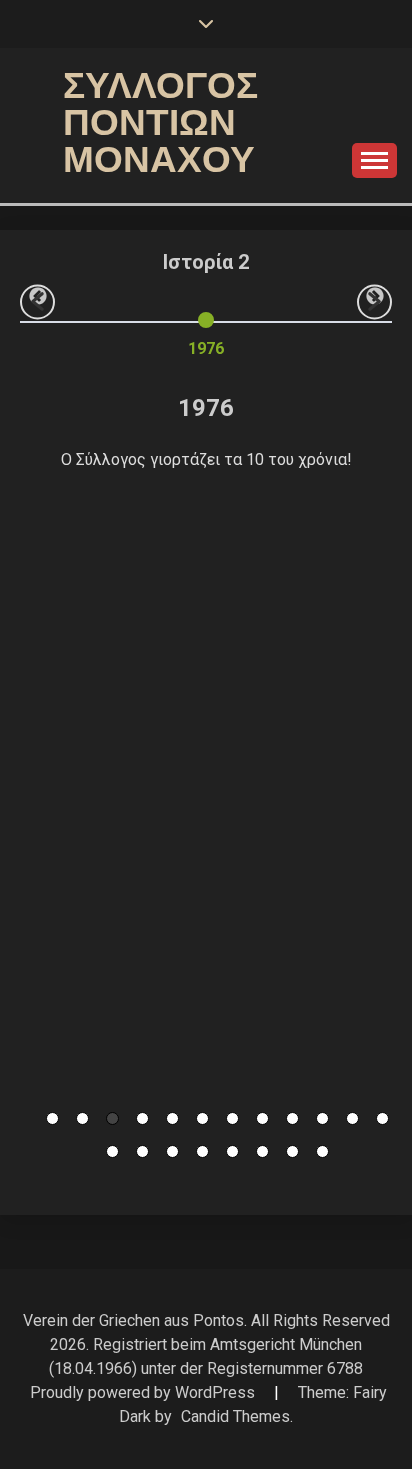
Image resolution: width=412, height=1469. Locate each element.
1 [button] (52, 1118)
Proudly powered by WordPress (144, 1392)
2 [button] (82, 1118)
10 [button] (322, 1118)
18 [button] (262, 1151)
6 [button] (202, 1118)
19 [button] (292, 1151)
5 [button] (172, 1118)
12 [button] (382, 1118)
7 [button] (232, 1118)
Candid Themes (235, 1416)
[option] (206, 331)
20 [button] (322, 1151)
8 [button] (262, 1118)
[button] (37, 301)
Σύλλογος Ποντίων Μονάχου (160, 122)
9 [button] (292, 1118)
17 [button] (232, 1151)
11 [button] (352, 1118)
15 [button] (172, 1151)
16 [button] (202, 1151)
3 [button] (112, 1118)
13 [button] (112, 1151)
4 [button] (142, 1118)
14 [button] (142, 1151)
